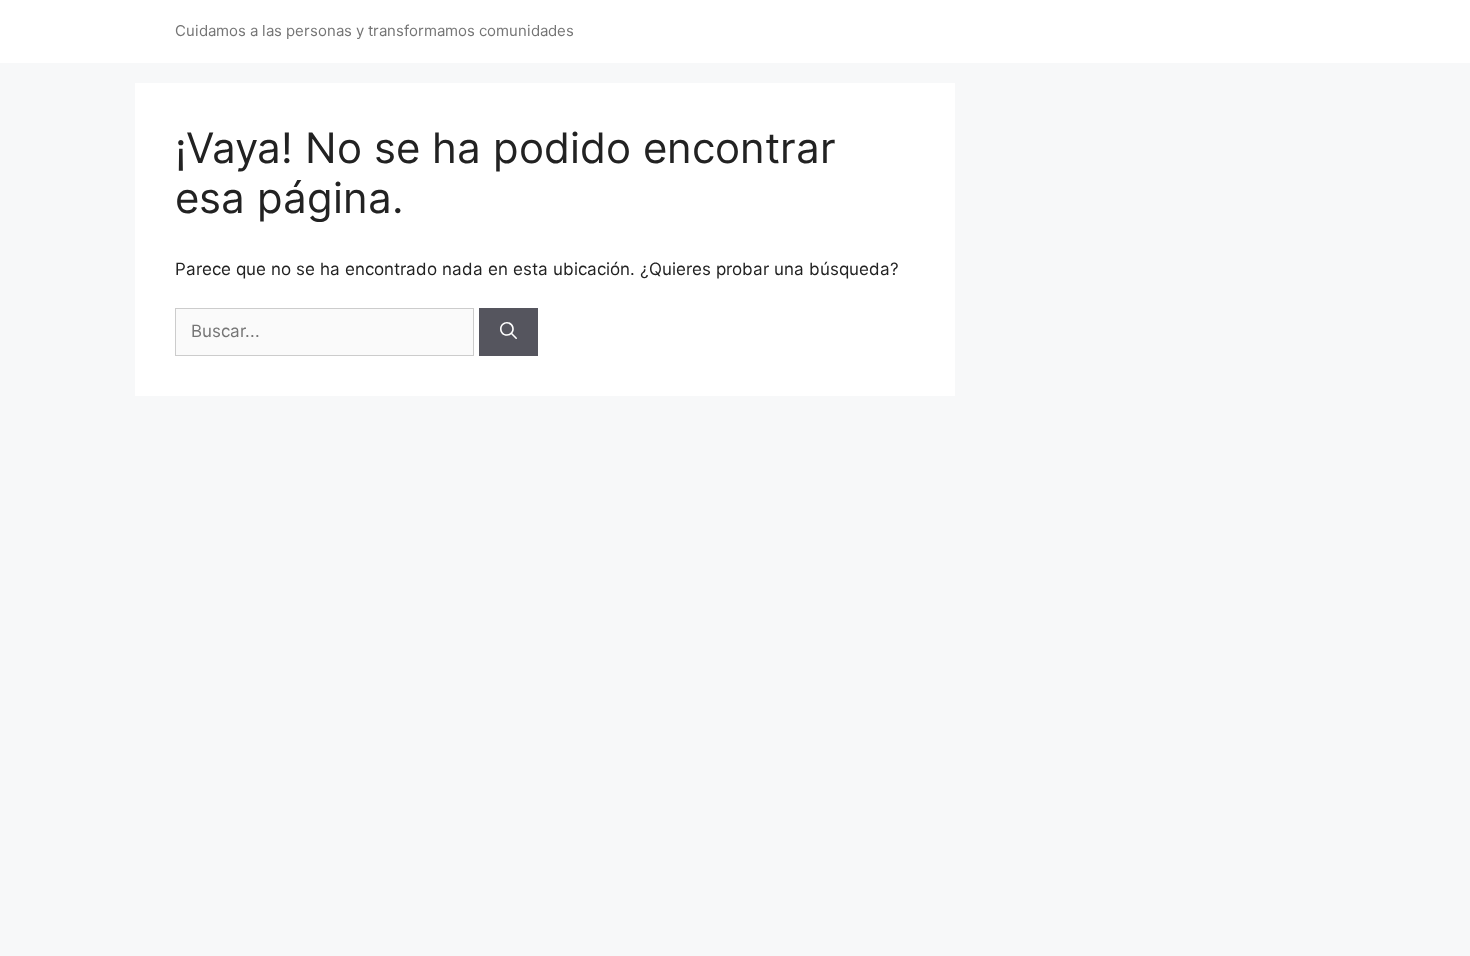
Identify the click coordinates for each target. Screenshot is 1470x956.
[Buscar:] (327, 331)
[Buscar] (508, 332)
